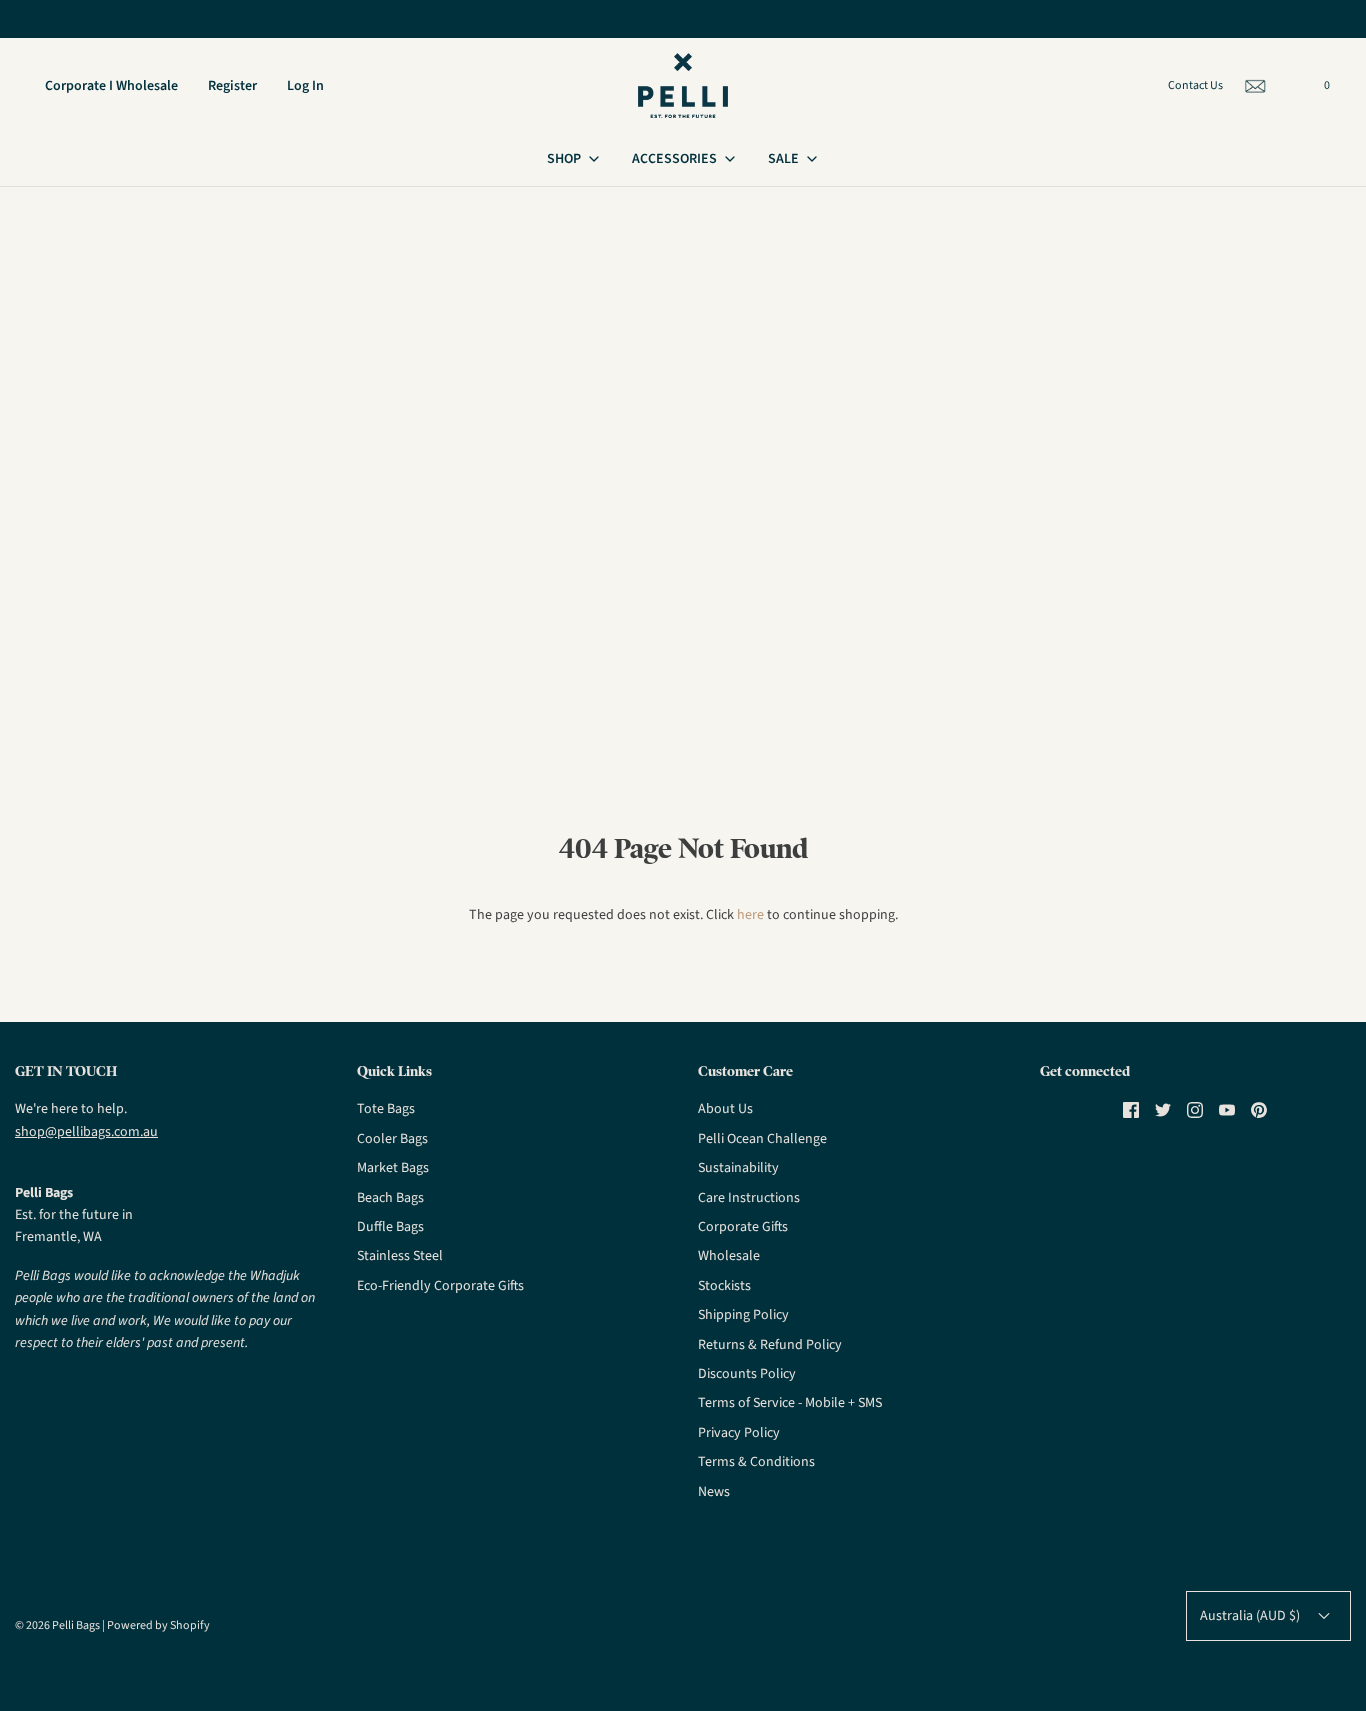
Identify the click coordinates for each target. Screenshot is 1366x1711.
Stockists (724, 1286)
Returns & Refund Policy (770, 1345)
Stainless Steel (400, 1256)
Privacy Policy (739, 1433)
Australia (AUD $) (1251, 1616)
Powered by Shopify (158, 1625)
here (750, 915)
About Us (725, 1109)
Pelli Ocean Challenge (762, 1139)
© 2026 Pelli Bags (57, 1625)
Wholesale (729, 1256)
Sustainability (738, 1168)
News (714, 1492)
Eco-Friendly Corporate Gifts (440, 1286)
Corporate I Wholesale (111, 86)
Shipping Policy (743, 1315)
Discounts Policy (747, 1374)
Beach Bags (390, 1198)
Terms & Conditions (756, 1462)
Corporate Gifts (743, 1227)
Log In (305, 86)
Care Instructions (749, 1198)
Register (232, 86)
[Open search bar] (1294, 89)
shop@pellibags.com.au (86, 1132)
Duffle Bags (390, 1227)
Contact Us (1195, 85)
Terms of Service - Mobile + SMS (790, 1403)
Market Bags (393, 1168)
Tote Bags (386, 1109)
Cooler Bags (392, 1139)
